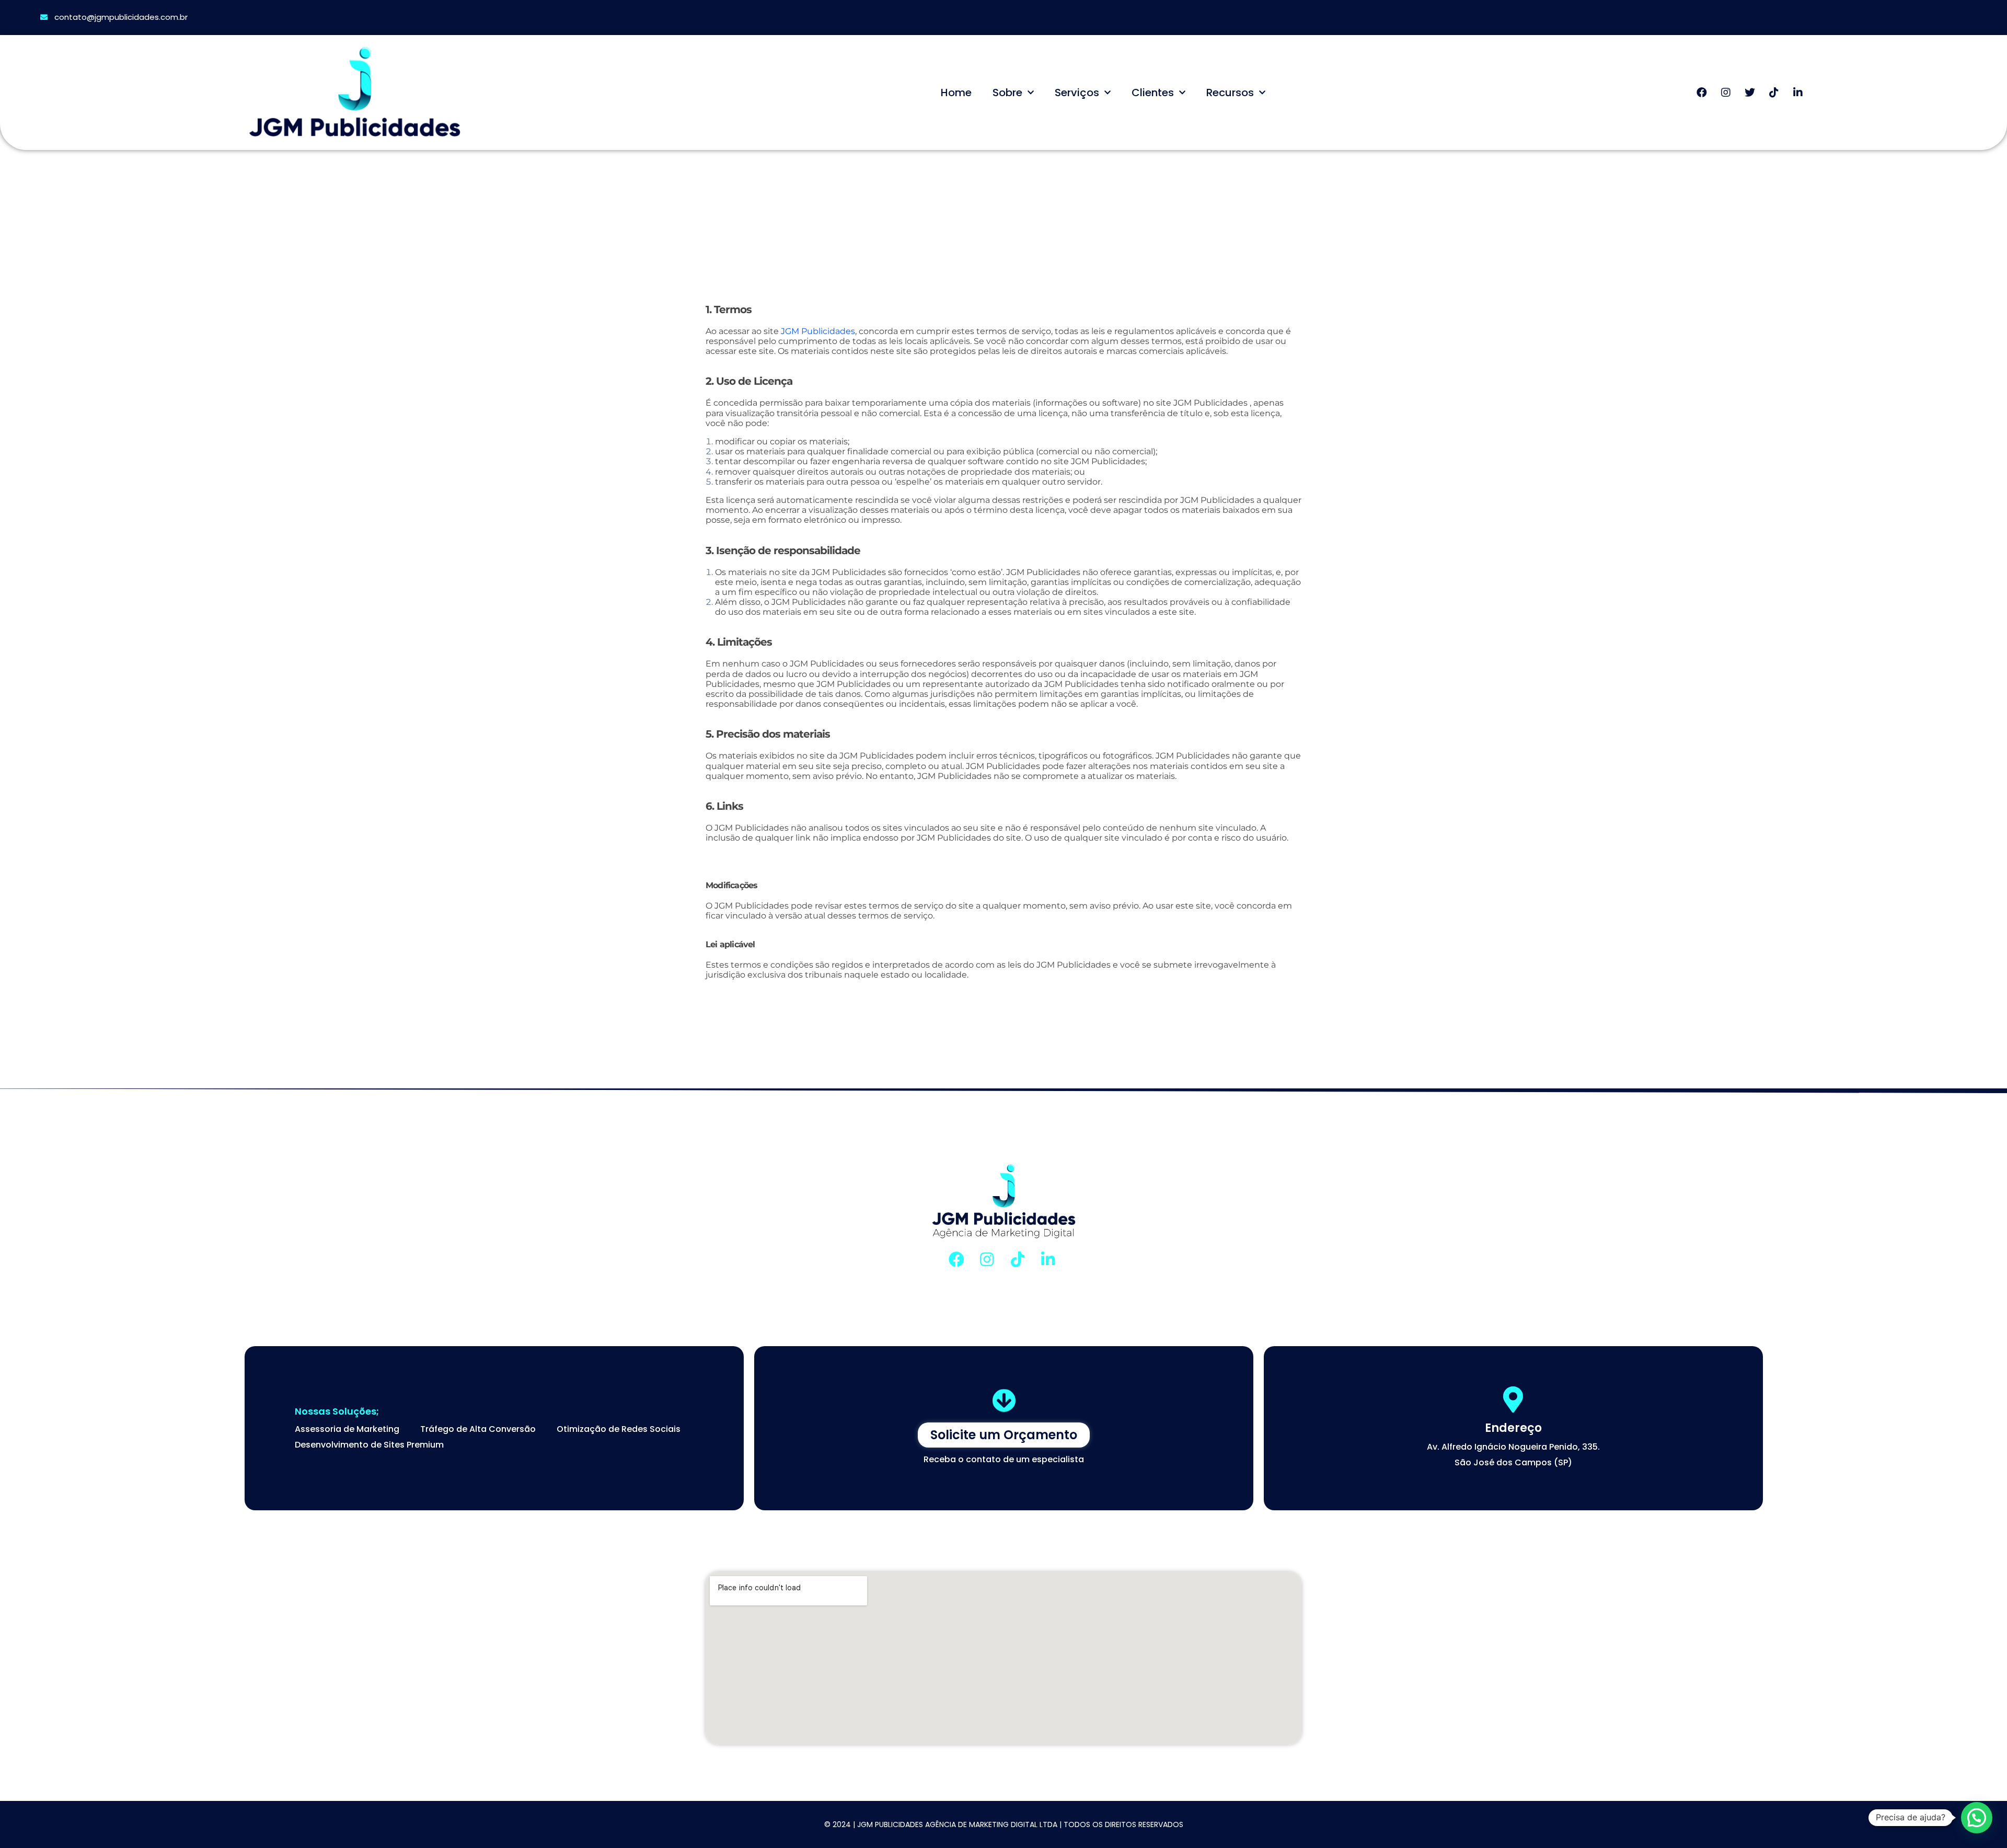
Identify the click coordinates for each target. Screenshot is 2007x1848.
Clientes (1153, 93)
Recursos (1230, 93)
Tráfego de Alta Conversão (478, 1429)
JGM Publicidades (818, 331)
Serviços (1077, 93)
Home (956, 93)
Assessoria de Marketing (347, 1429)
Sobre (1007, 93)
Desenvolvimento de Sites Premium (369, 1445)
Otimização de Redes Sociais (619, 1429)
